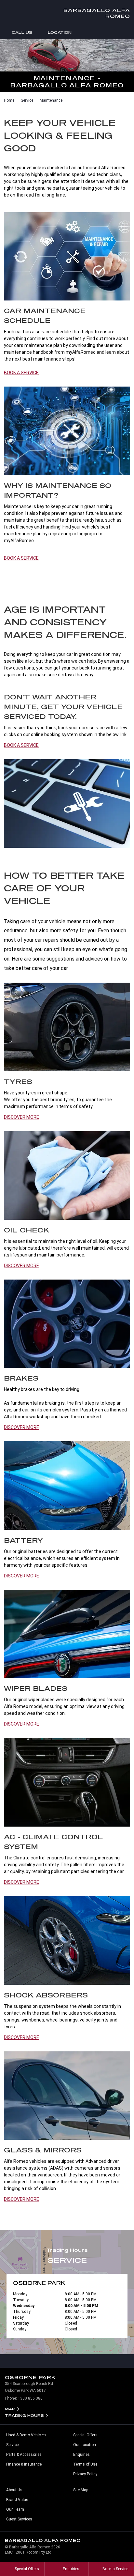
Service (27, 100)
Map (10, 2409)
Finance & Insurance (24, 2464)
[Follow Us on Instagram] (40, 2361)
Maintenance (51, 100)
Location (60, 32)
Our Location (85, 2445)
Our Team (15, 2509)
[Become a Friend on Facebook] (94, 2361)
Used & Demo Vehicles (26, 2435)
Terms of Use (85, 2464)
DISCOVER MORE (21, 1117)
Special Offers (85, 2435)
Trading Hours (24, 2415)
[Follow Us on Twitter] (81, 2361)
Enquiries (81, 2455)
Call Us (22, 32)
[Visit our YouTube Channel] (53, 2361)
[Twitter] (9, 99)
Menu (128, 32)
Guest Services (19, 2519)
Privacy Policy (85, 2474)
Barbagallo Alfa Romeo (97, 13)
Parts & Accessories (24, 2455)
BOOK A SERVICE (21, 373)
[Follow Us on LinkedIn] (67, 2361)
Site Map (81, 2490)
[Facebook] (3, 99)
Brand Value (17, 2500)
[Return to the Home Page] (123, 2543)
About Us (14, 2490)
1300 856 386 (30, 2398)
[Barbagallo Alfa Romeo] (10, 13)
